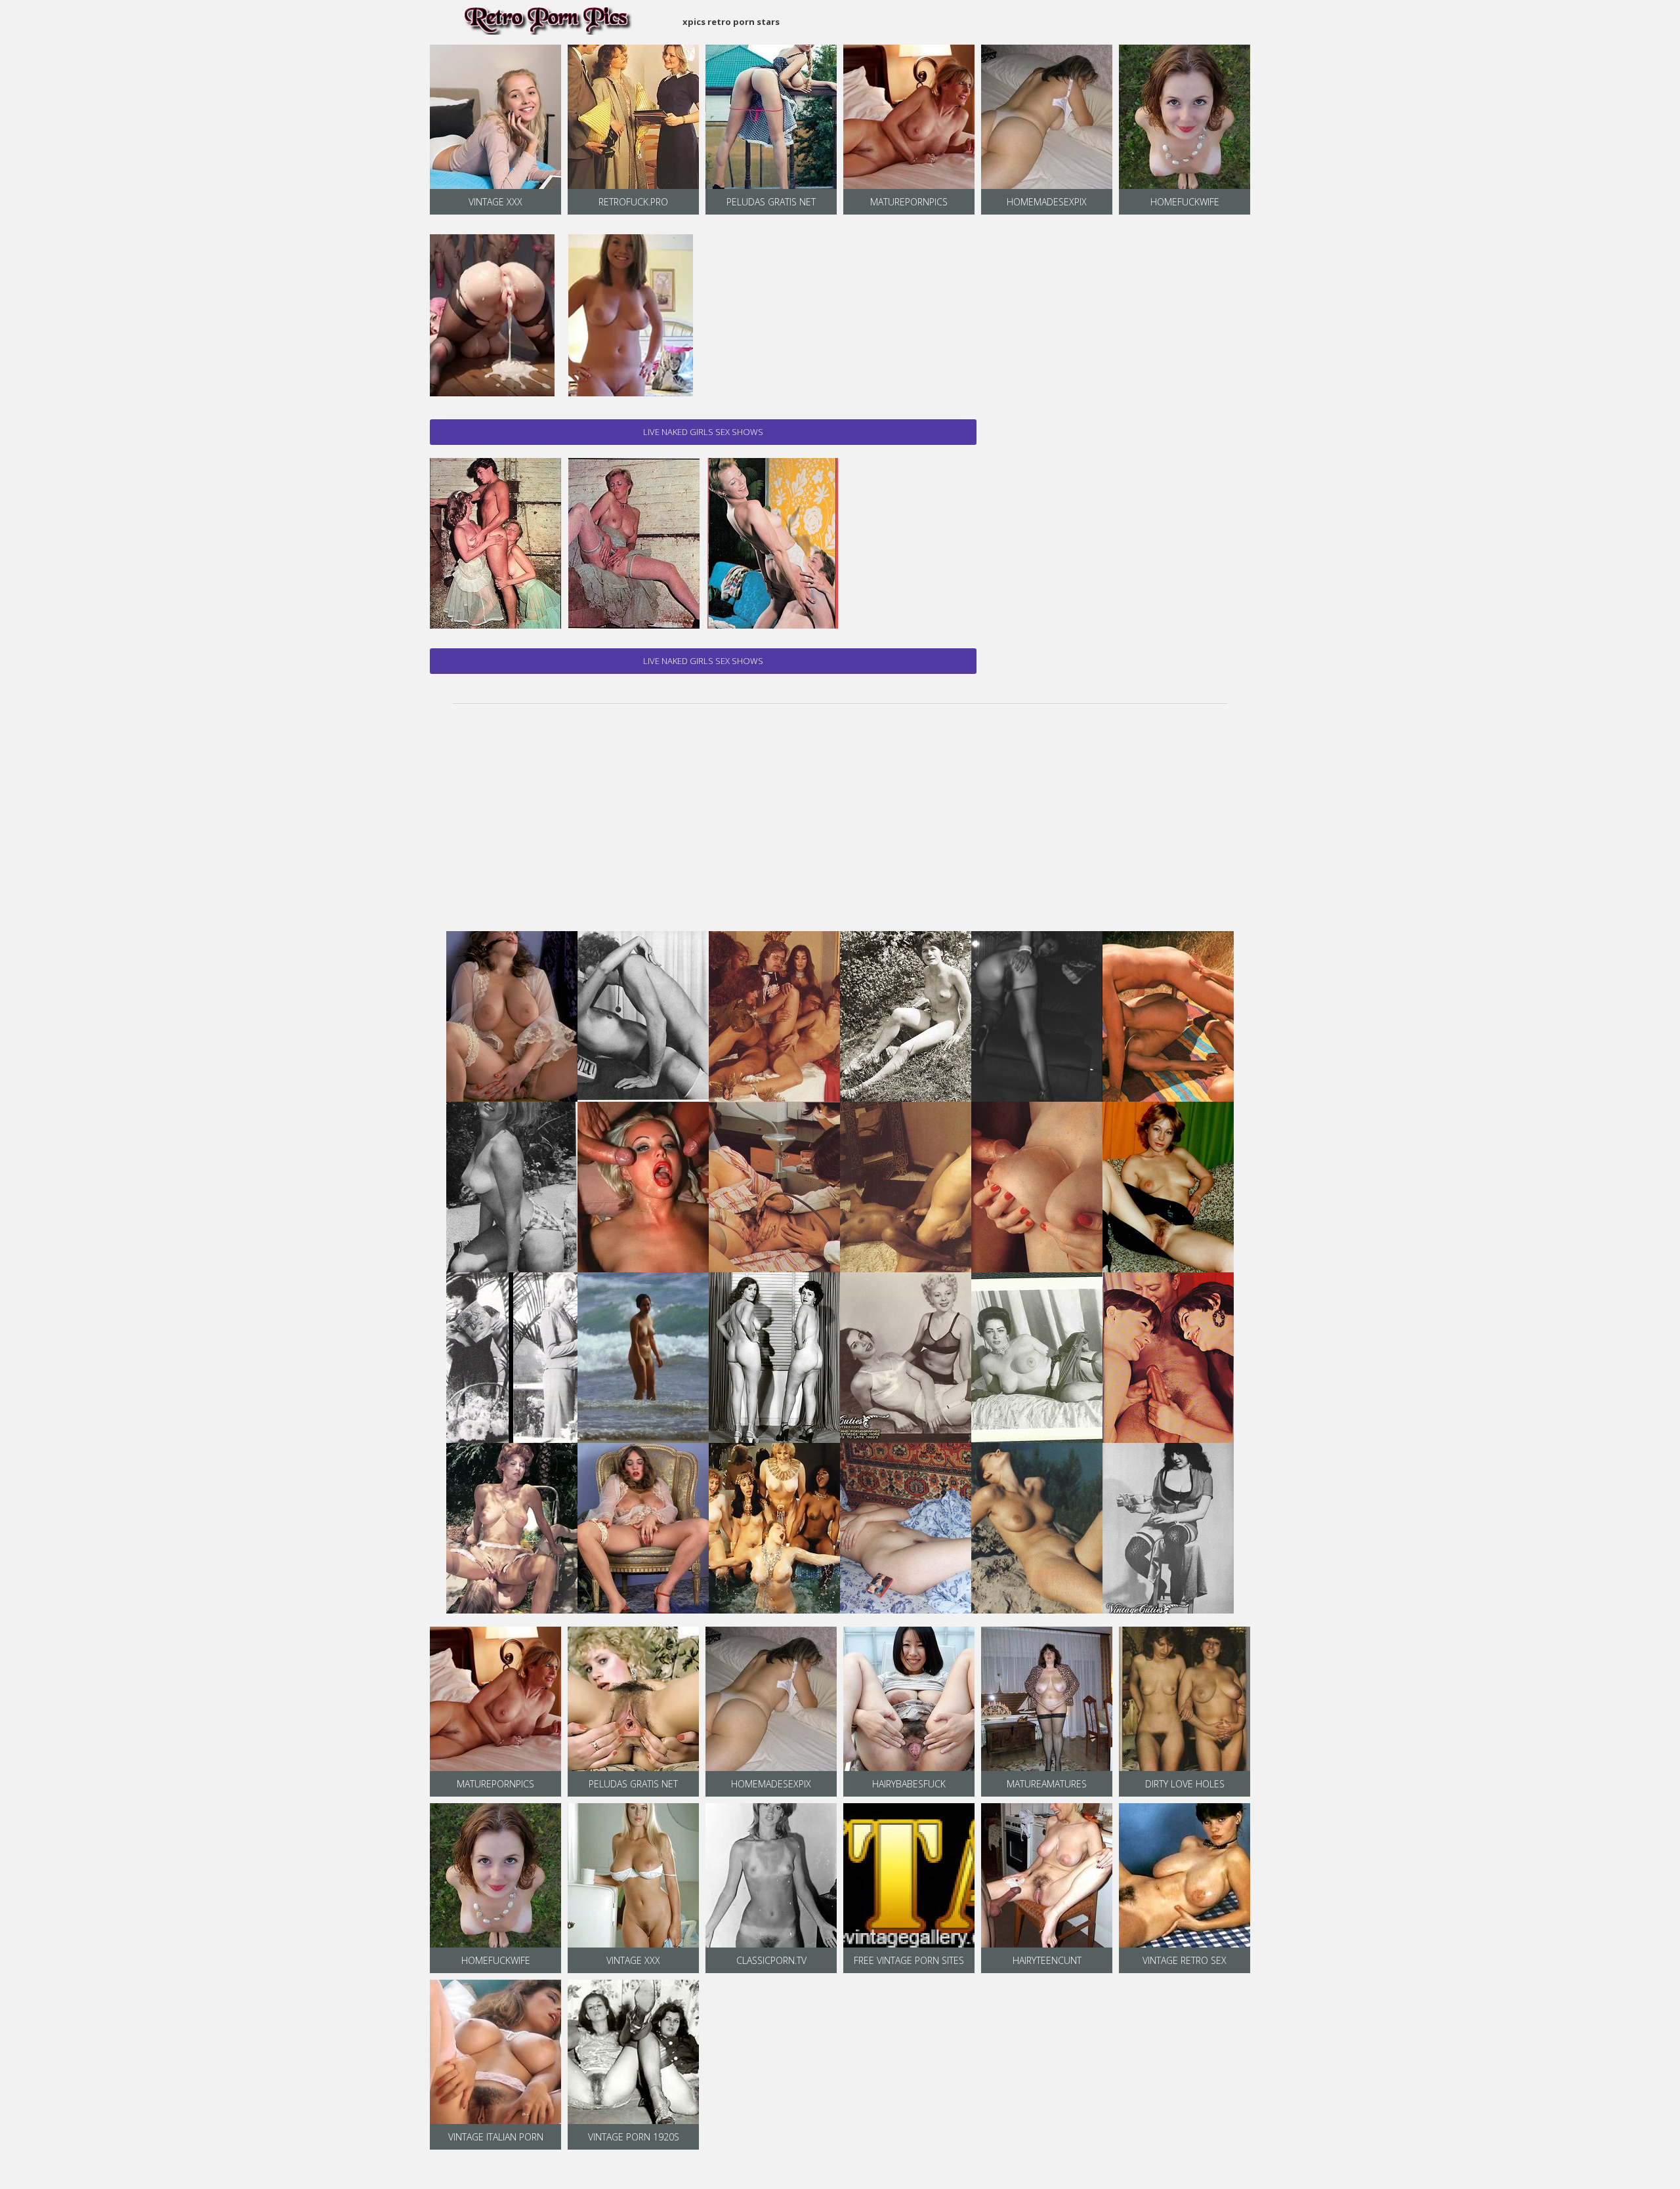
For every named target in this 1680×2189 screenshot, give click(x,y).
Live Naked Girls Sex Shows (703, 432)
